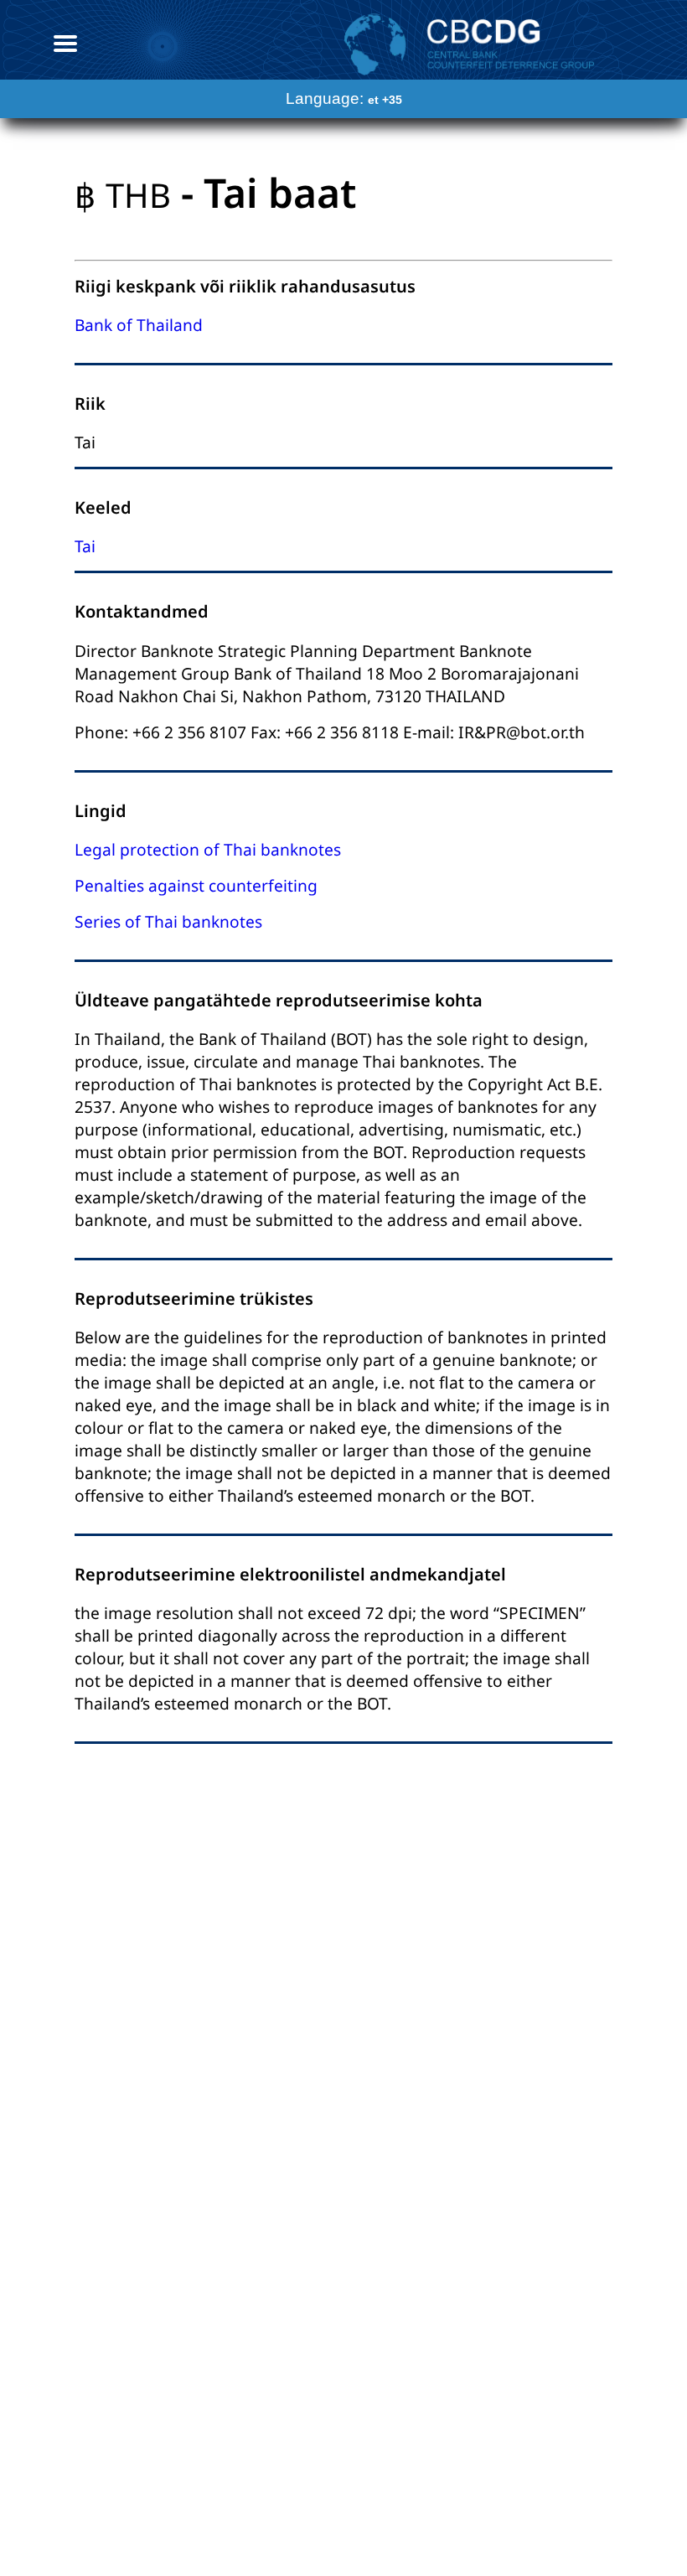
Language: (344, 98)
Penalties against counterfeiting (196, 885)
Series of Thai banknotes (168, 921)
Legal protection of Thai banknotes (208, 849)
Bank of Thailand (139, 325)
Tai (85, 546)
